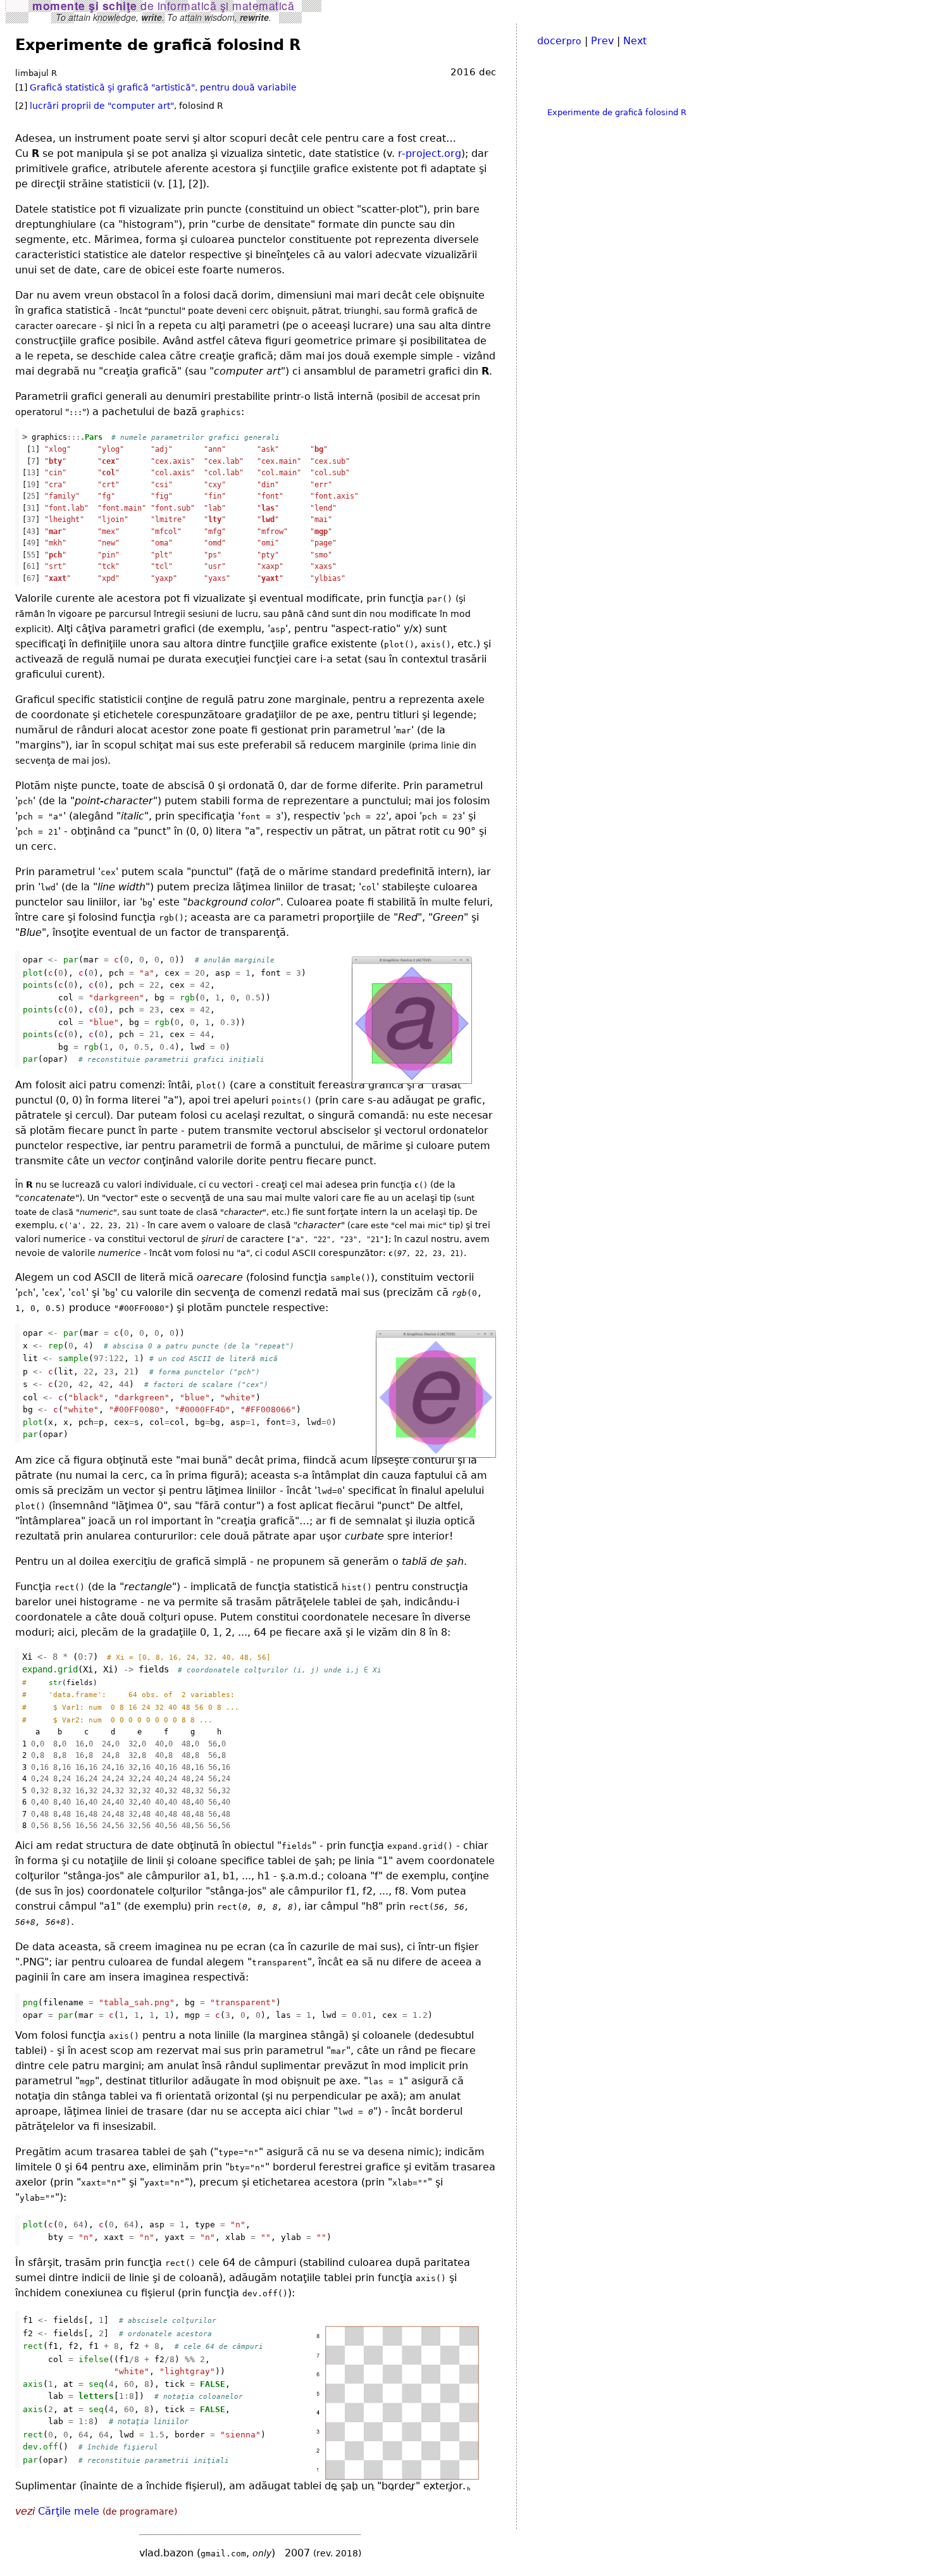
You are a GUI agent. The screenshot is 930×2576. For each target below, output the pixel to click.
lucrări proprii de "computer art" (102, 106)
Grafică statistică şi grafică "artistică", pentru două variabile (163, 87)
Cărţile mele (69, 2511)
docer (559, 41)
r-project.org (430, 153)
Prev (602, 41)
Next (635, 41)
